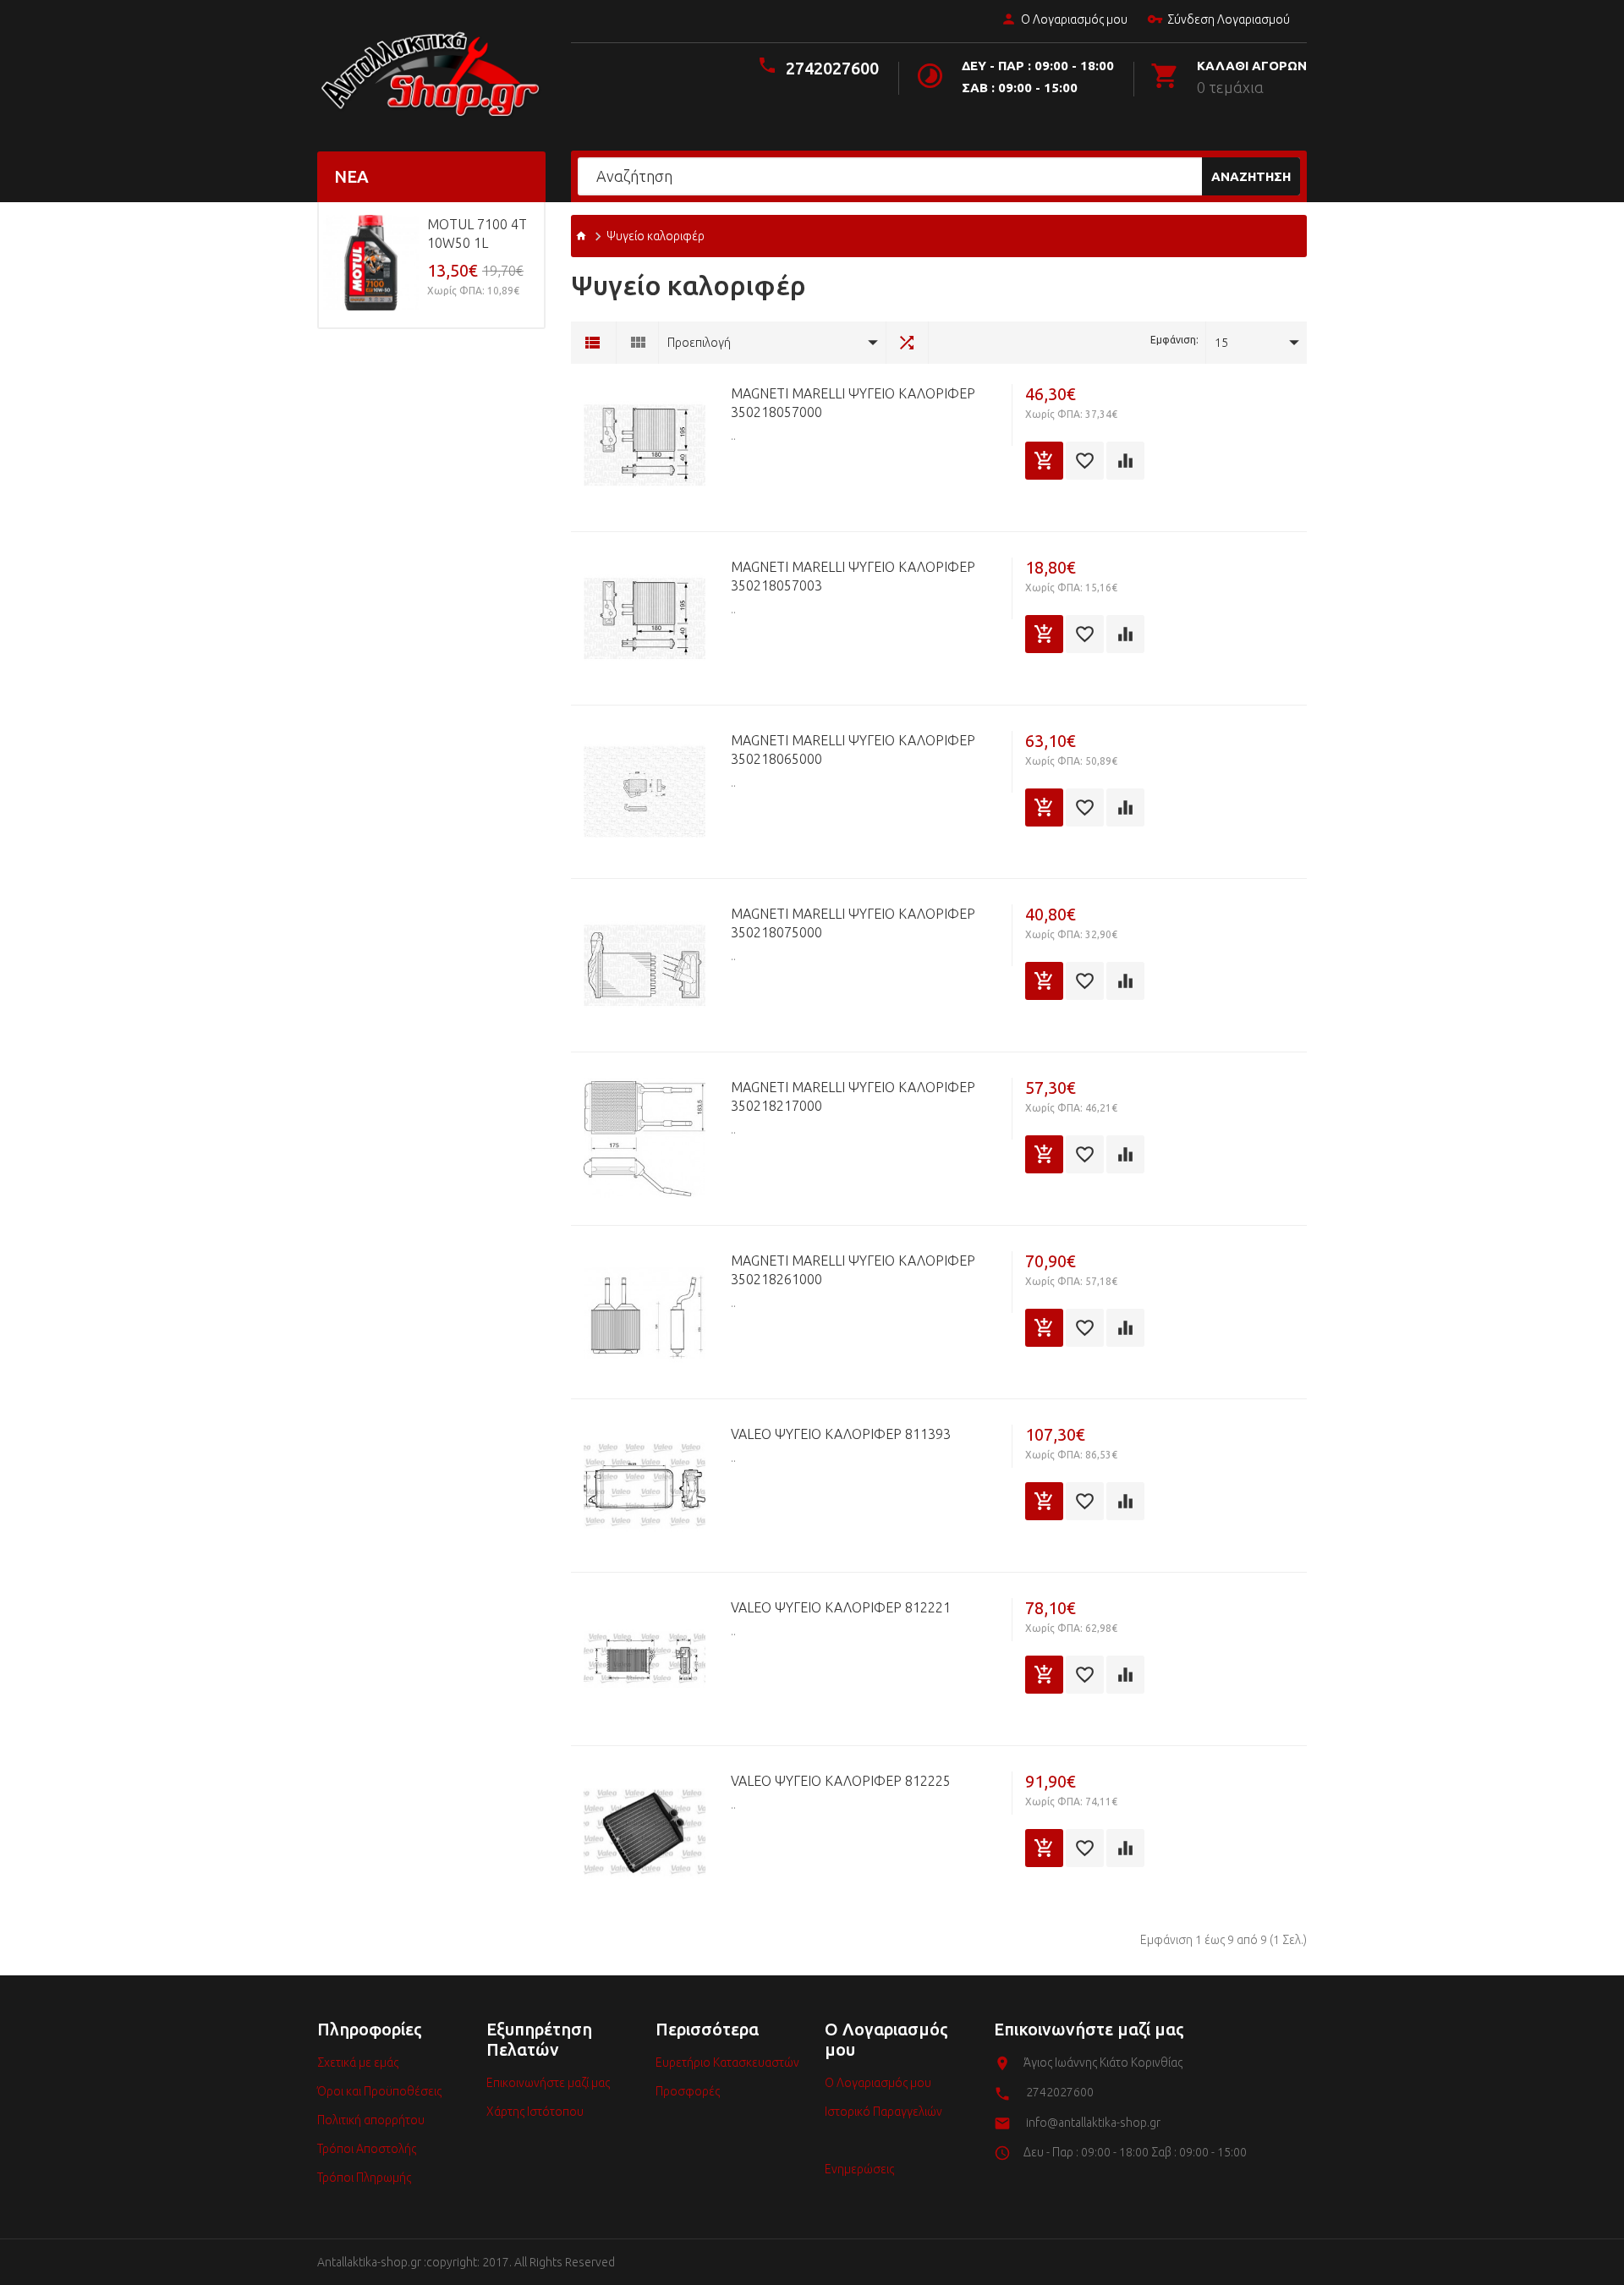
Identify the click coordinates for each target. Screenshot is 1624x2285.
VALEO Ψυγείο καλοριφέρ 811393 (841, 1434)
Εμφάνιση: (1174, 340)
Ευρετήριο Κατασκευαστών (727, 2063)
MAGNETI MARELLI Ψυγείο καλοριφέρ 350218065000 (853, 750)
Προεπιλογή (699, 343)
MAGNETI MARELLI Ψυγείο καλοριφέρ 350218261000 (853, 1270)
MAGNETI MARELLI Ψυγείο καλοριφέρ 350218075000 (853, 923)
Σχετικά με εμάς (358, 2063)
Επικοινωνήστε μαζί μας (548, 2083)
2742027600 (832, 68)
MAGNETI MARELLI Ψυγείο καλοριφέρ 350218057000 (853, 403)
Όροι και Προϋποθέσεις (379, 2091)
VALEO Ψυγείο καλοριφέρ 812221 (841, 1607)
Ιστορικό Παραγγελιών (883, 2112)
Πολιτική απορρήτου (371, 2120)
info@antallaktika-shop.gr (1093, 2123)
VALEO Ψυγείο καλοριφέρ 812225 (841, 1781)
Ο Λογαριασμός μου (1074, 19)
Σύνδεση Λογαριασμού (1229, 19)
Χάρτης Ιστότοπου (535, 2112)
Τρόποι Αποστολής (367, 2149)
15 (1221, 343)
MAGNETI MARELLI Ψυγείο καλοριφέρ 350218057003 (853, 576)
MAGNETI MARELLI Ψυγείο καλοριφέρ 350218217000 (853, 1096)
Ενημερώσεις (859, 2169)
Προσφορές (688, 2091)
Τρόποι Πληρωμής (364, 2178)
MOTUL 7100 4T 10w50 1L (477, 233)
